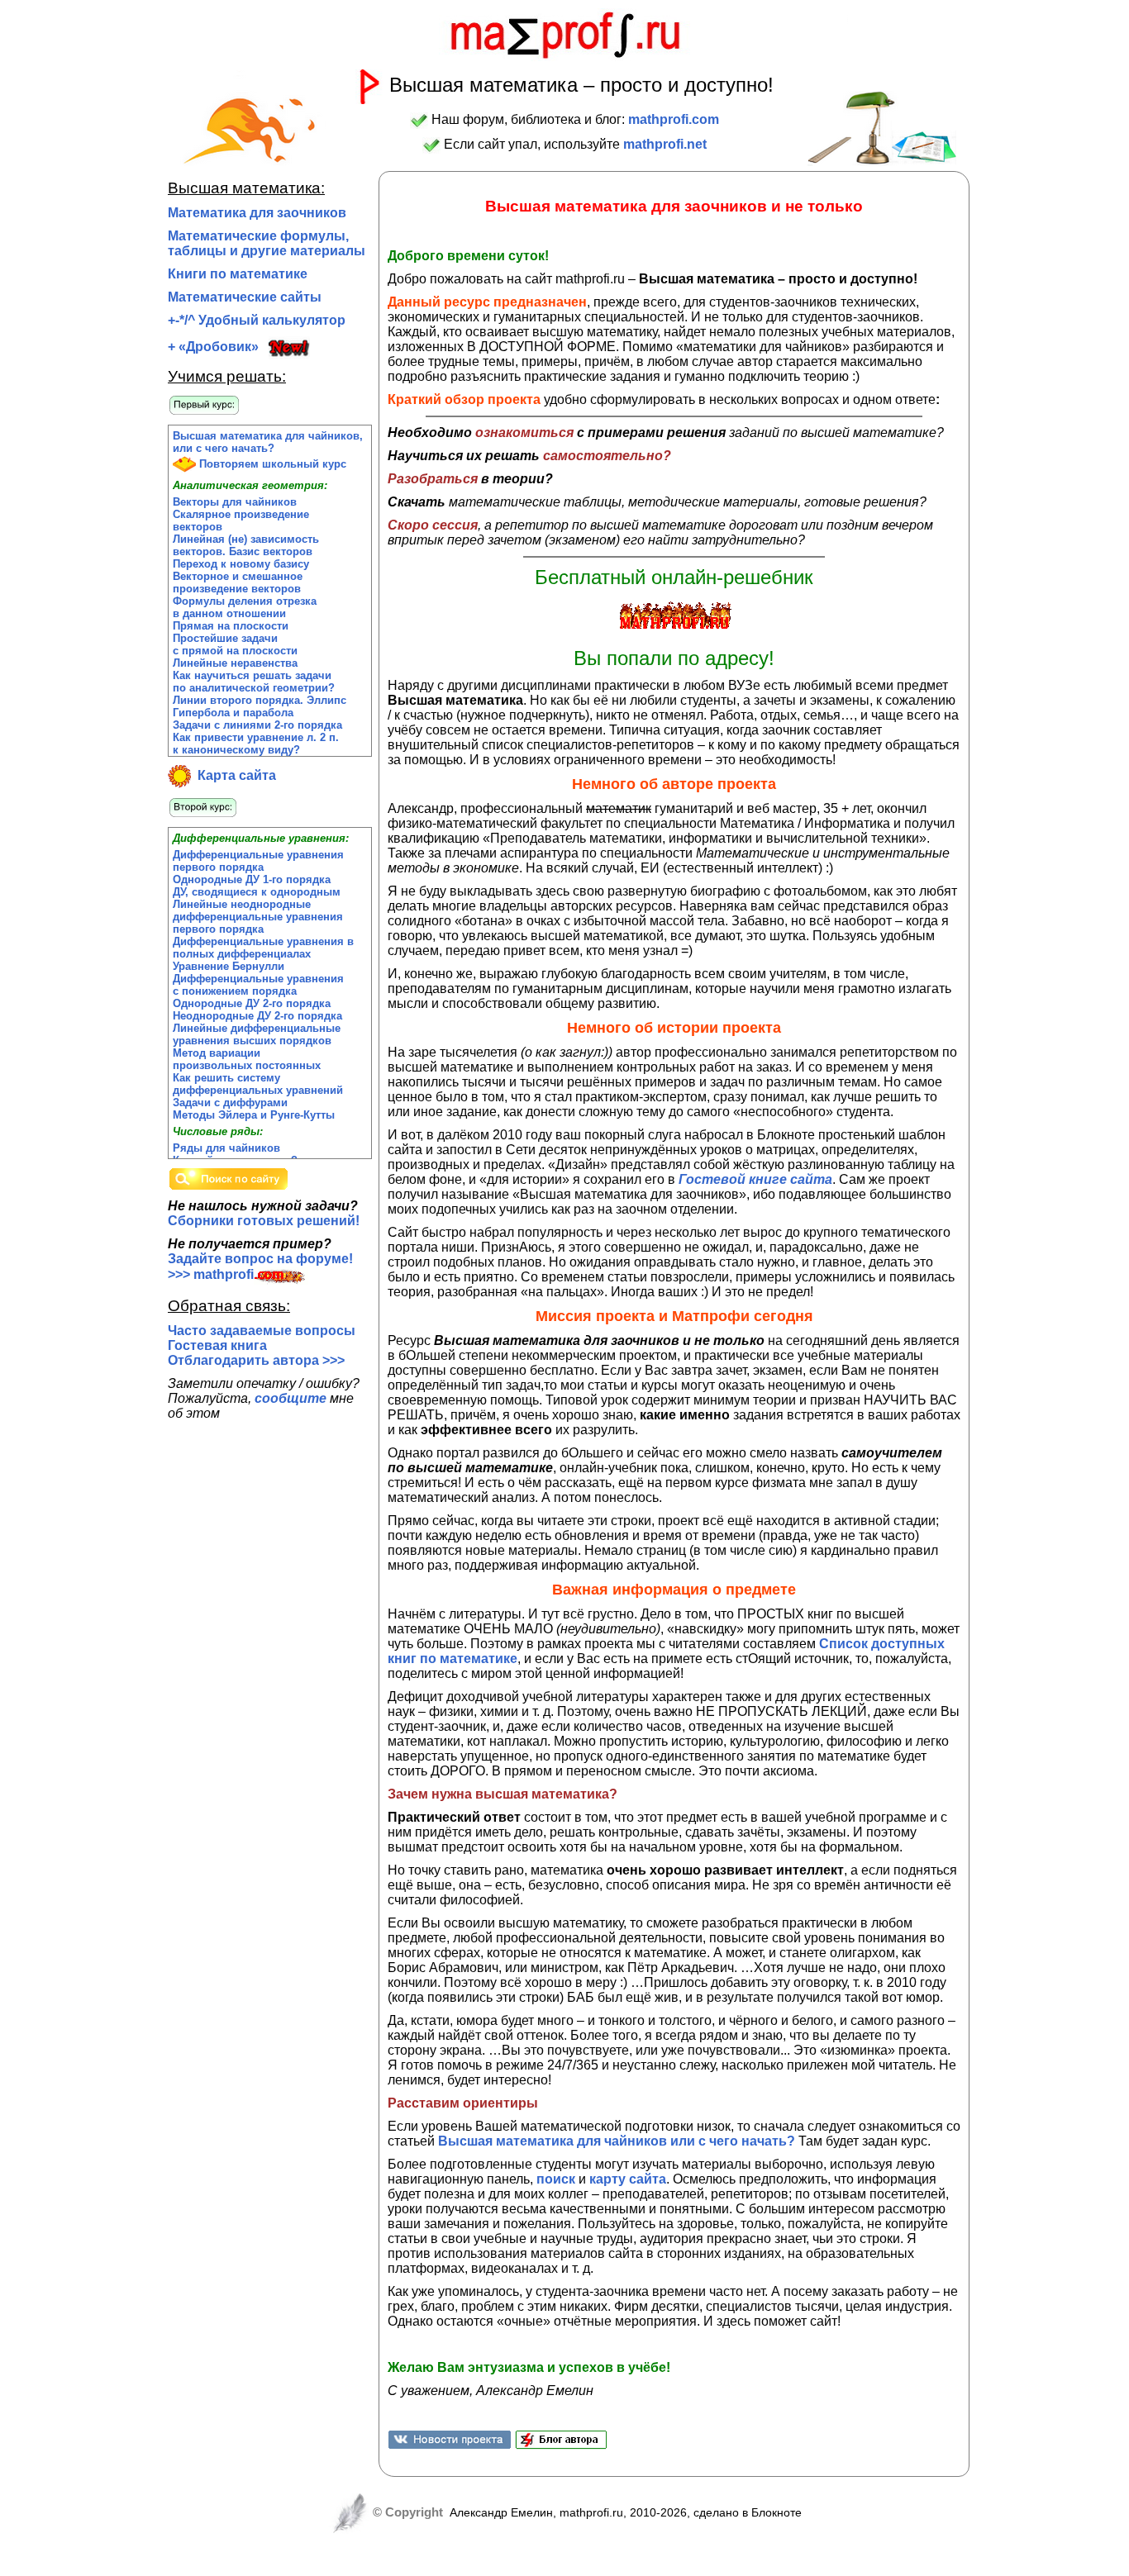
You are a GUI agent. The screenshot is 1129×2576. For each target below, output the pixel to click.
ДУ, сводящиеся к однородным (257, 892)
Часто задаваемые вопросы (262, 1331)
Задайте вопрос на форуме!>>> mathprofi (260, 1267)
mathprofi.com (674, 119)
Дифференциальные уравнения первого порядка (258, 861)
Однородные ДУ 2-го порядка (252, 1003)
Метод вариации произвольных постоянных (247, 1059)
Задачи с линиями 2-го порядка (257, 725)
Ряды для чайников (226, 1148)
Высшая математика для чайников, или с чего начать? (268, 442)
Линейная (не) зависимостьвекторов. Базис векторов (246, 545)
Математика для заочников (257, 213)
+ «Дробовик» (213, 347)
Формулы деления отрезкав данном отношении (245, 607)
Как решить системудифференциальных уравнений (258, 1084)
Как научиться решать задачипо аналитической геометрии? (254, 682)
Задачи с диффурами (230, 1103)
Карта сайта (233, 775)
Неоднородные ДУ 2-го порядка (257, 1016)
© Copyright (406, 2512)
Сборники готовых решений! (264, 1221)
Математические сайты (245, 297)
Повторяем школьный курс (271, 464)
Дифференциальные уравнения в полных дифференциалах (263, 948)
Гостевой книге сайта (755, 1179)
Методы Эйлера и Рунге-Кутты (254, 1115)
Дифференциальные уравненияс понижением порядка (258, 985)
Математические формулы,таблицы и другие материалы (267, 243)
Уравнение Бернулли (229, 966)
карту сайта (628, 2179)
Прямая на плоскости (231, 626)
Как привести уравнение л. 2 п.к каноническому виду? (256, 744)
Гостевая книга (217, 1345)
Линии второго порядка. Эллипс (260, 700)
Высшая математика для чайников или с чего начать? (617, 2141)
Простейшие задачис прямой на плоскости (235, 644)
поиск (556, 2179)
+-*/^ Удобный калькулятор (257, 320)
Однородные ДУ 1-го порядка (252, 879)
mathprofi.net (665, 144)
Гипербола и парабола (233, 713)
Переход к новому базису (241, 564)
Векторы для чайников (235, 502)
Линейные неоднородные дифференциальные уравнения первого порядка (258, 917)
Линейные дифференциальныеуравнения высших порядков (257, 1034)
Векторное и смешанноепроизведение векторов (238, 582)
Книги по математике (238, 274)
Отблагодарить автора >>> (256, 1360)
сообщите (291, 1398)
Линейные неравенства (235, 663)
